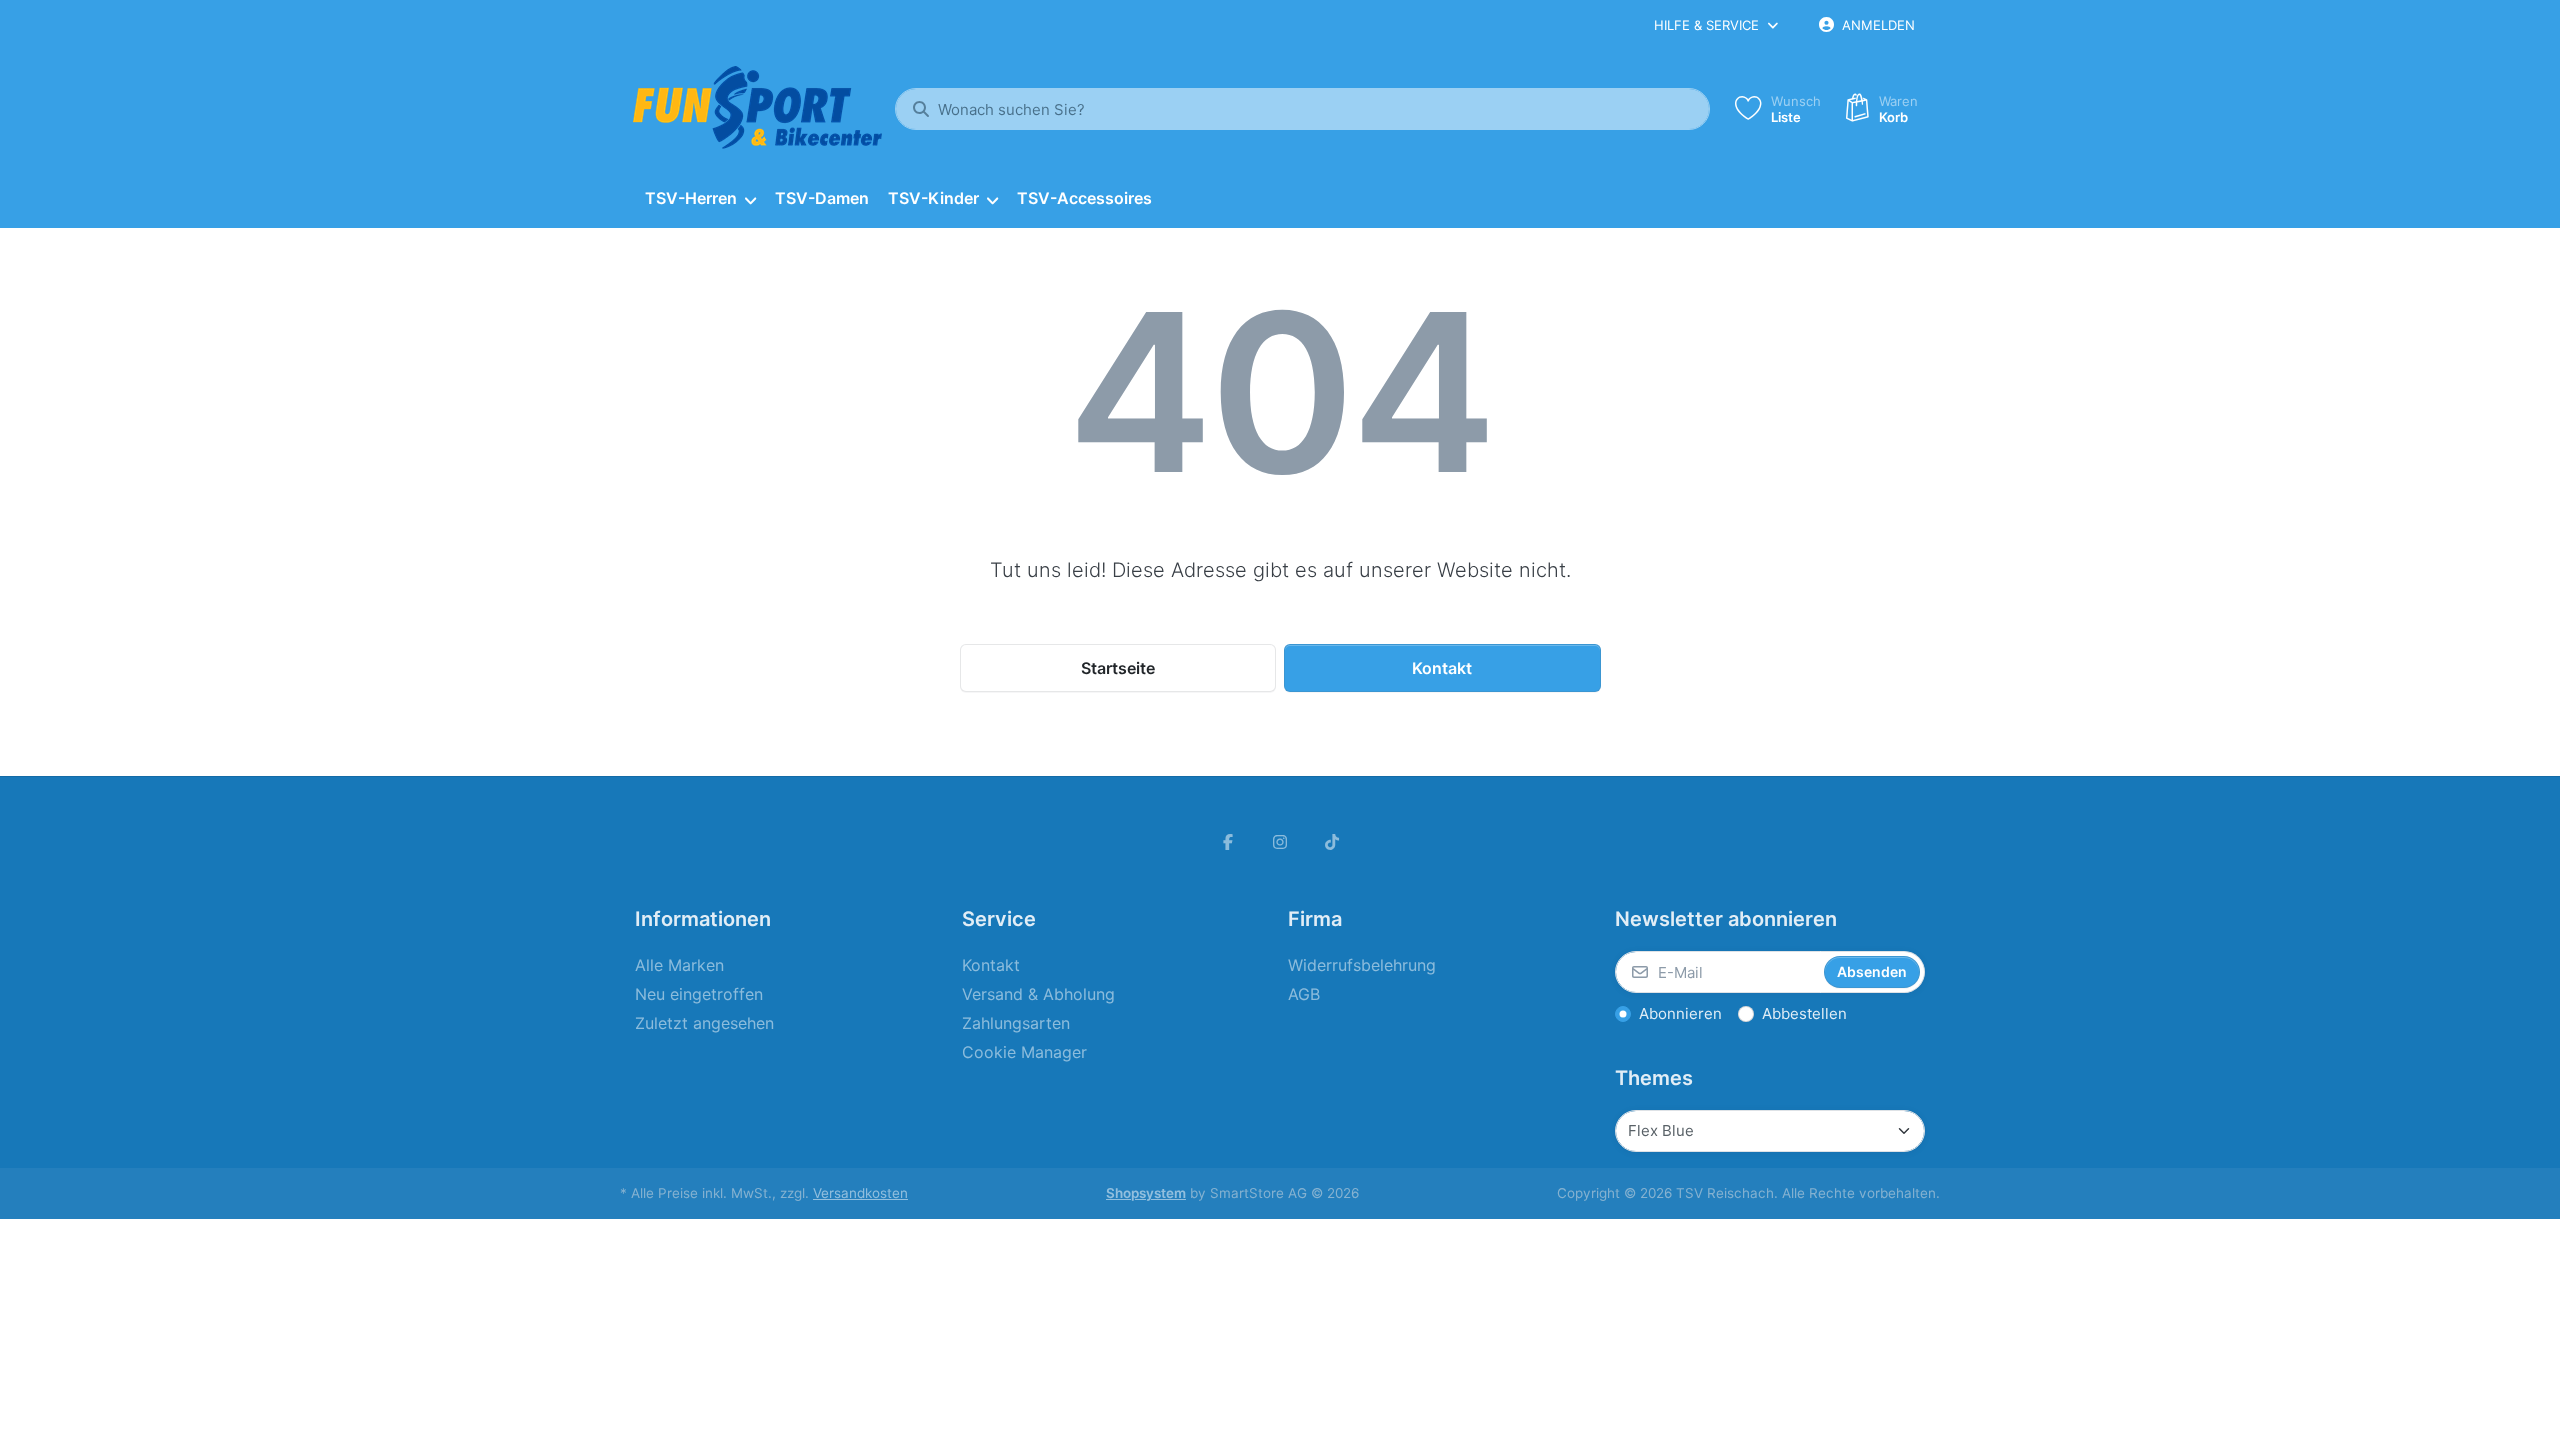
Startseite (1118, 668)
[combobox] (1302, 109)
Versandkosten (860, 1193)
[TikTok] (1332, 842)
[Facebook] (1229, 842)
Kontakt (1442, 668)
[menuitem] (700, 199)
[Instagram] (1280, 842)
